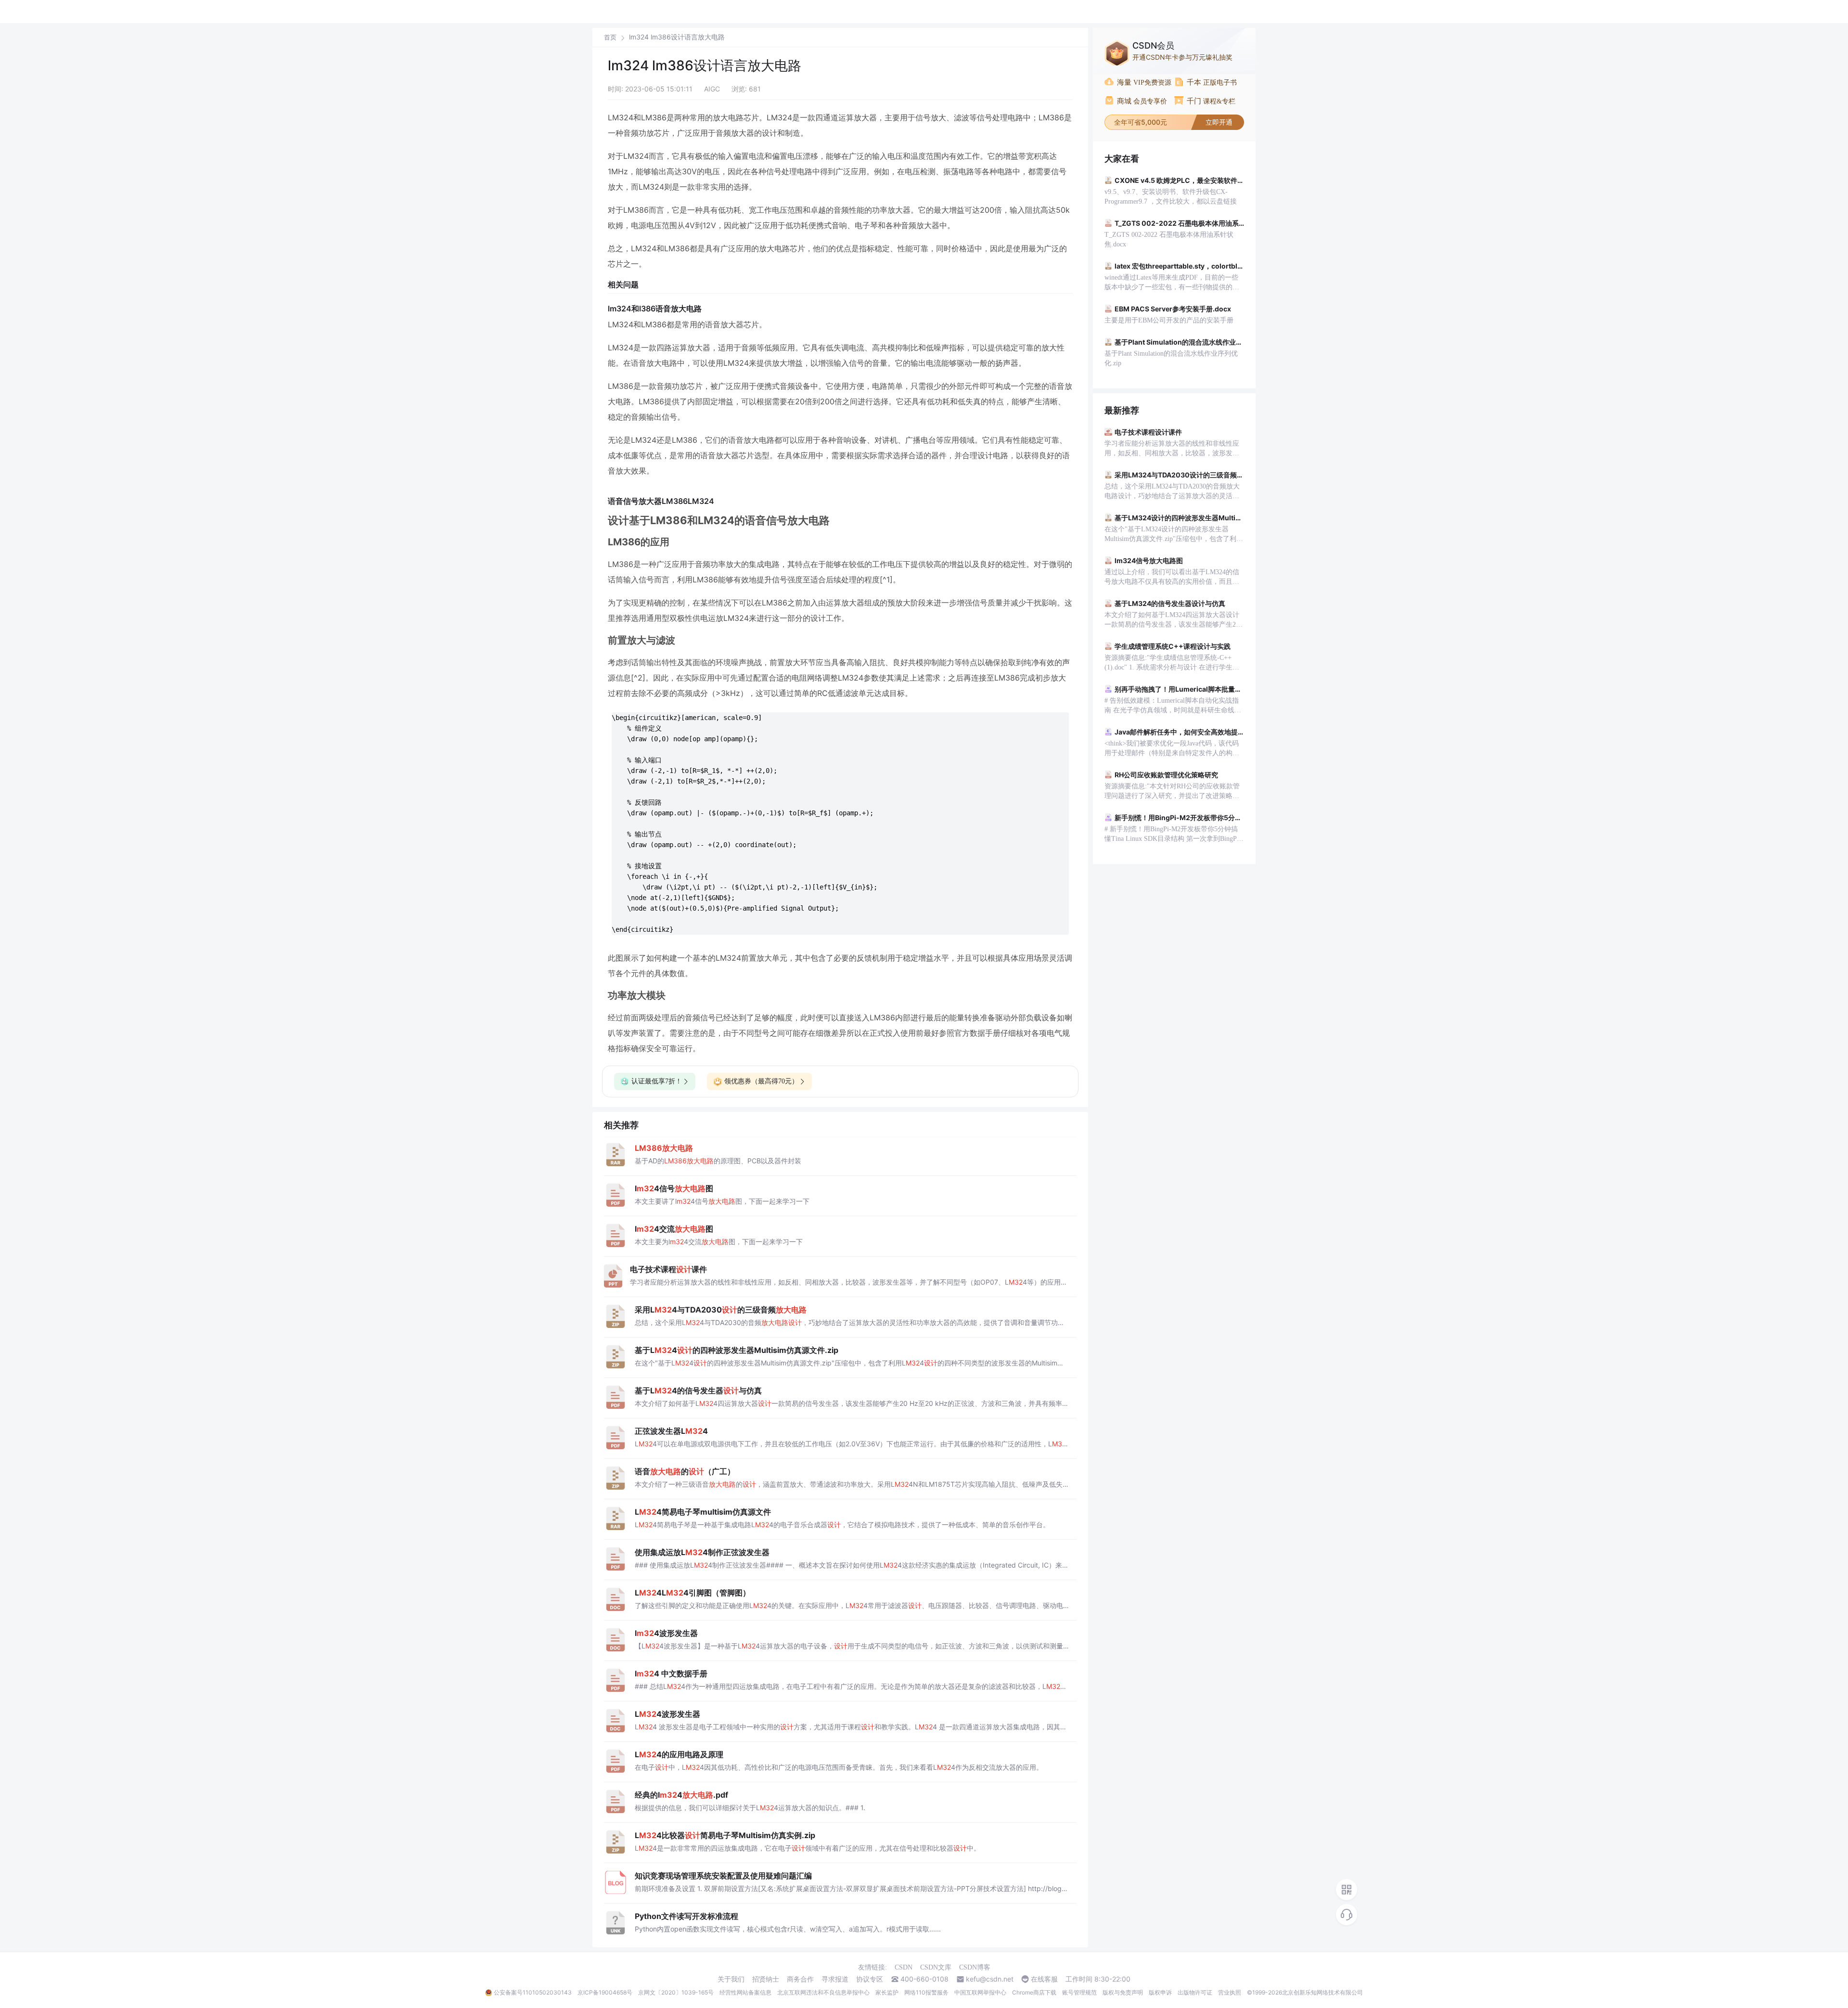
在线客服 (1044, 1979)
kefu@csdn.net (990, 1979)
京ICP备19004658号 (605, 1992)
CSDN (904, 1967)
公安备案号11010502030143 (533, 1992)
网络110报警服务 (926, 1992)
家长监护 (887, 1992)
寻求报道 (835, 1979)
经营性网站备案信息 (745, 1992)
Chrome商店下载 (1034, 1992)
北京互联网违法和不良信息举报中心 (823, 1992)
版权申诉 (1160, 1992)
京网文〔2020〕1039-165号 (676, 1992)
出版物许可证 (1195, 1992)
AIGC (712, 89)
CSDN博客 (975, 1967)
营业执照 (1230, 1992)
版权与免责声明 (1123, 1992)
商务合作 (800, 1979)
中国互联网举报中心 (980, 1992)
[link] (610, 37)
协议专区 (870, 1979)
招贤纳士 (766, 1979)
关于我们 (731, 1979)
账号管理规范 (1079, 1992)
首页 (610, 37)
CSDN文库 (936, 1967)
